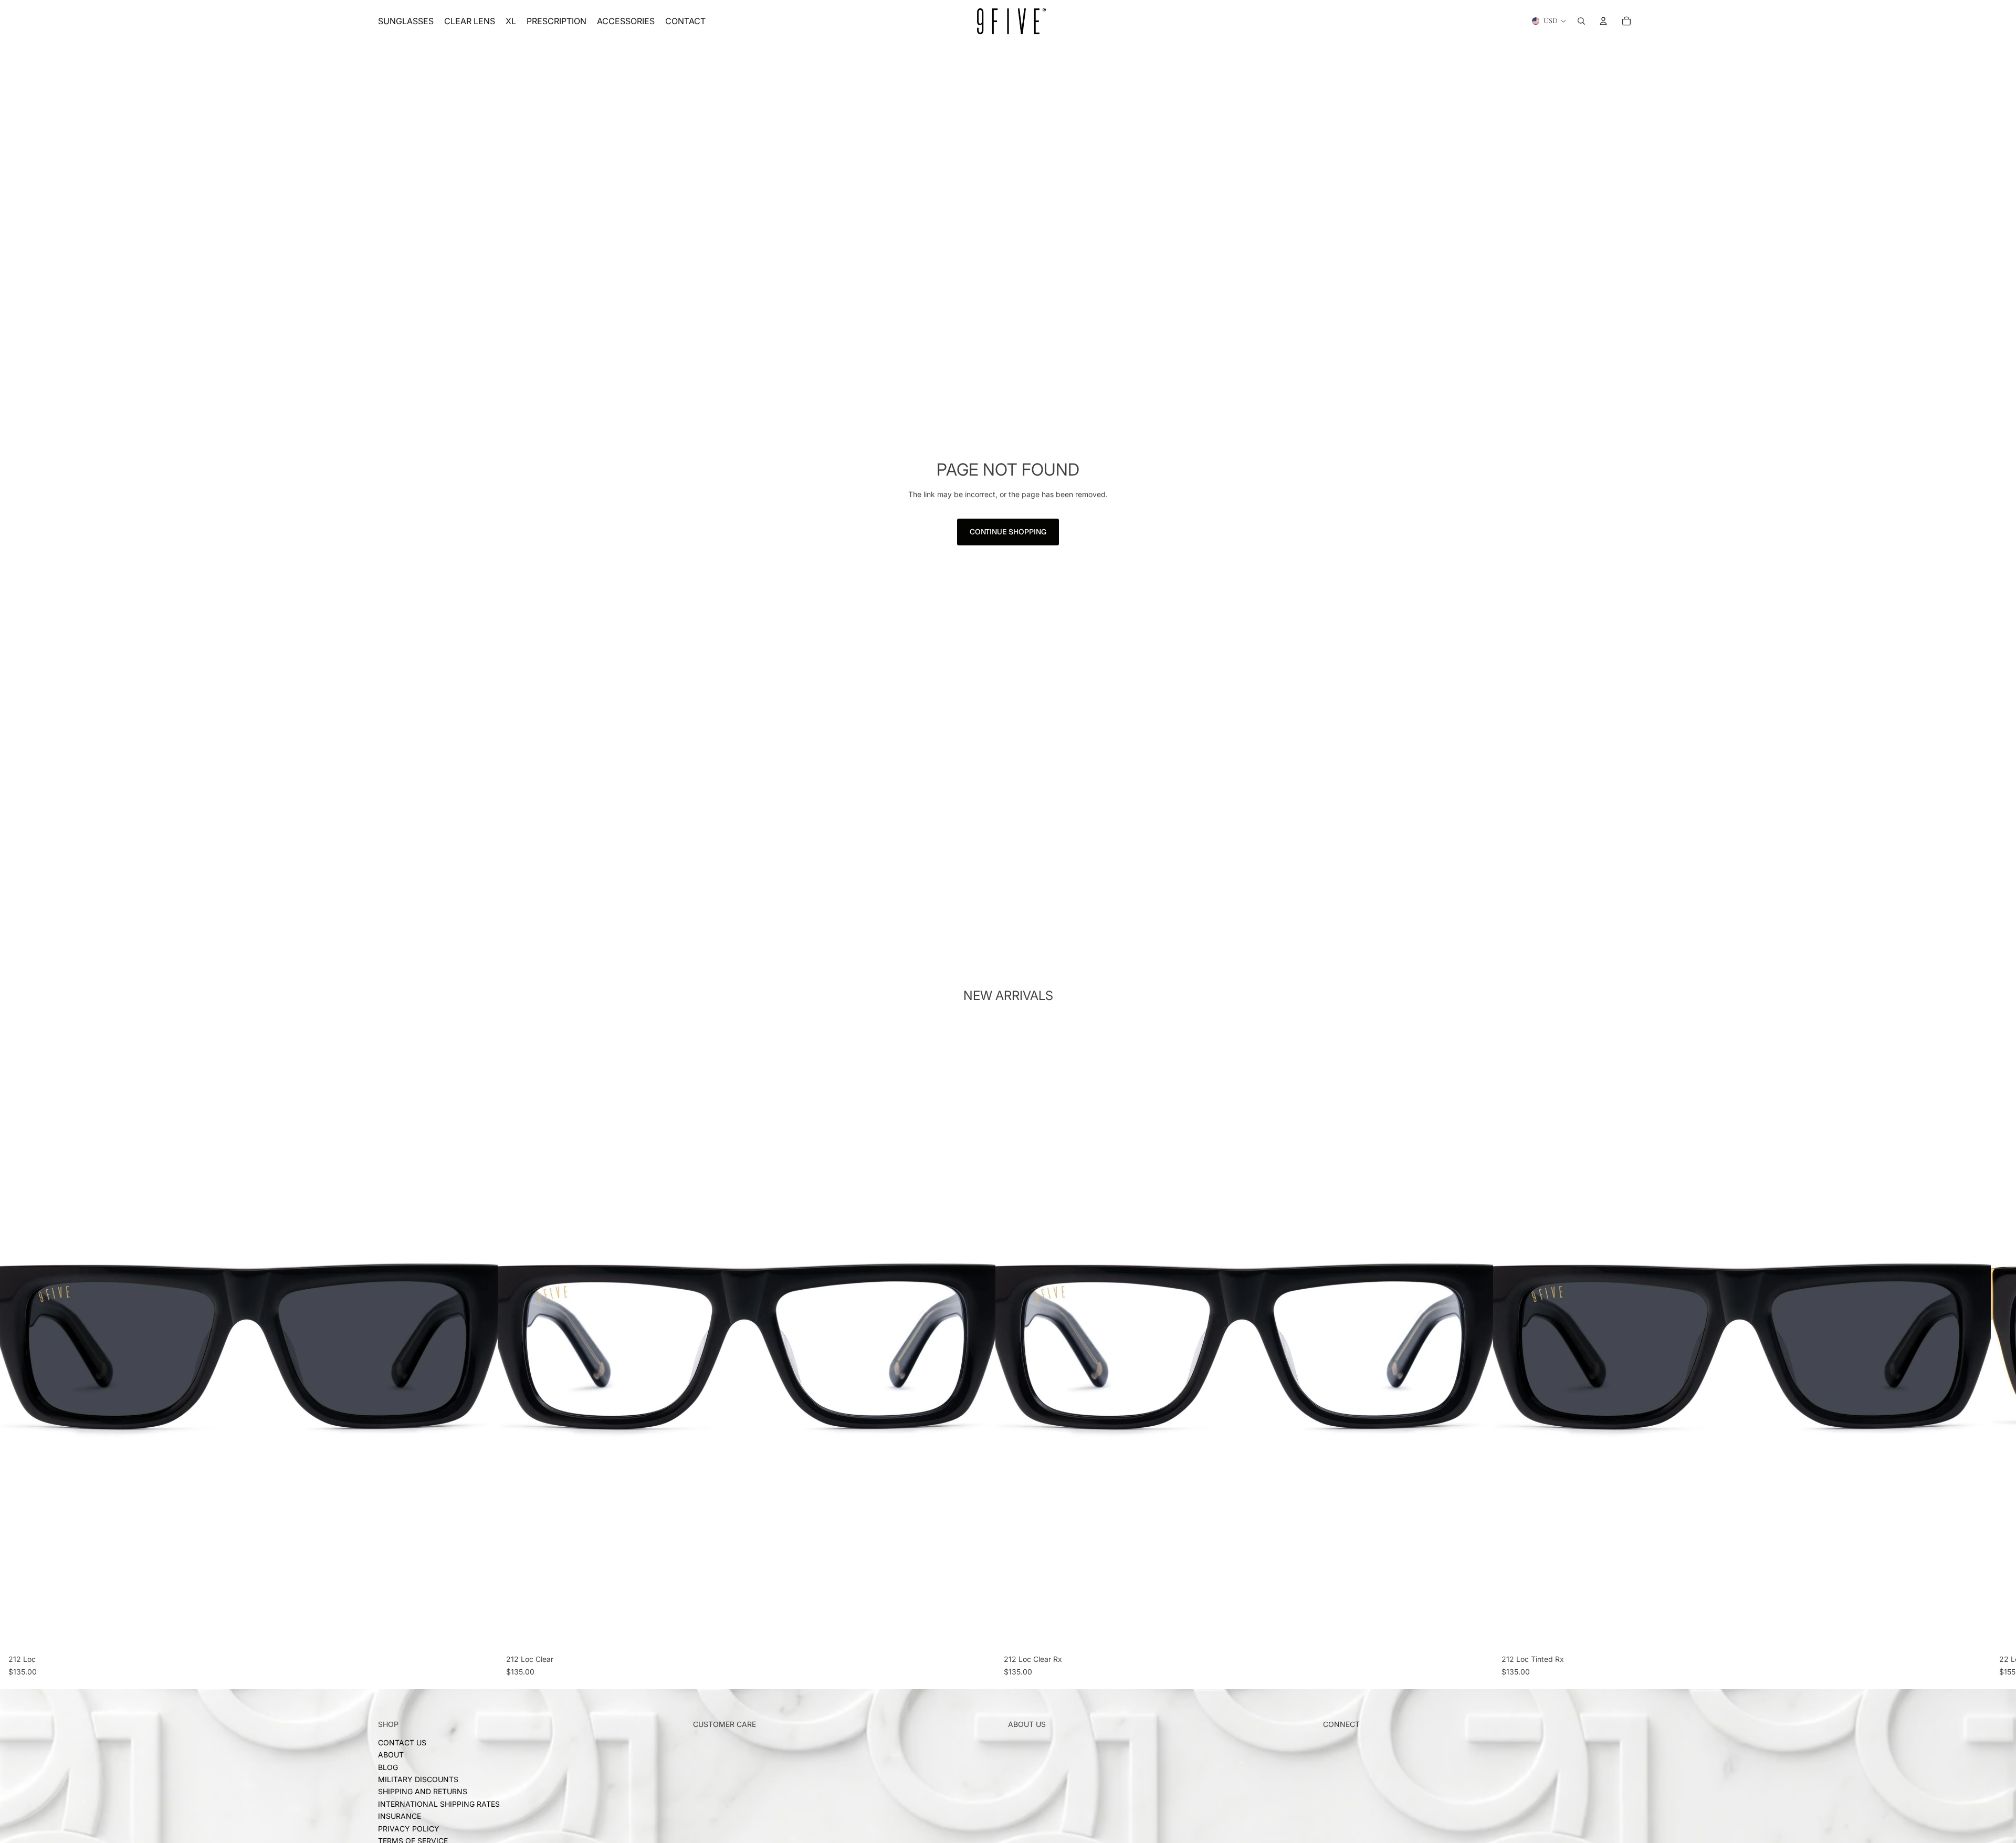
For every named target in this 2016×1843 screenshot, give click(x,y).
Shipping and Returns (423, 1792)
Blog (388, 1767)
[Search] (1581, 21)
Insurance (400, 1816)
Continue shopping (1008, 532)
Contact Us (402, 1742)
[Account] (1603, 21)
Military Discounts (418, 1779)
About (391, 1755)
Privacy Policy (409, 1829)
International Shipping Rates (439, 1804)
